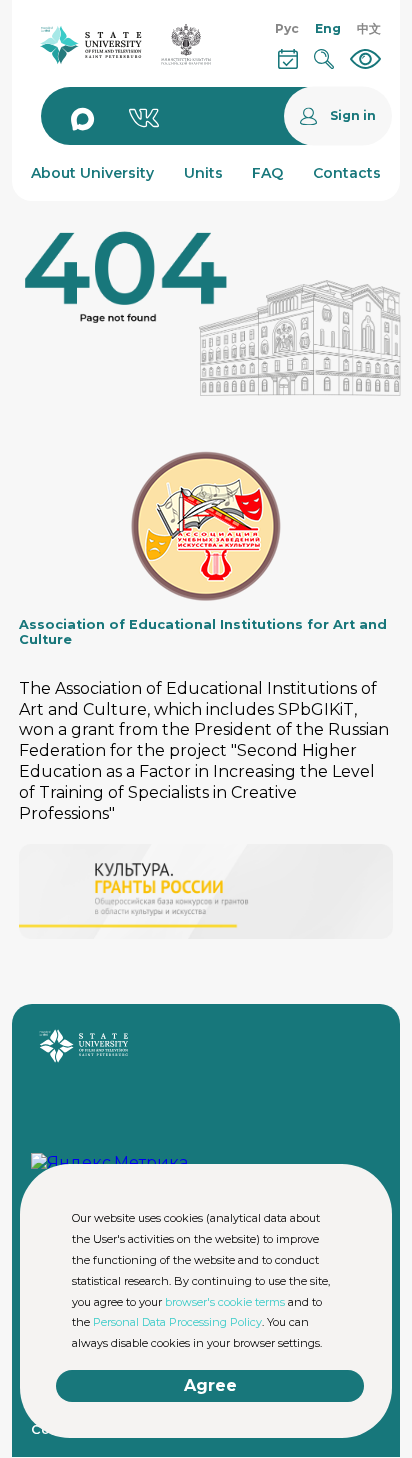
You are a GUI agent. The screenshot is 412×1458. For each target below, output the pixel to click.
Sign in (353, 116)
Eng (328, 28)
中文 (369, 28)
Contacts (347, 173)
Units (203, 173)
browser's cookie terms (225, 1302)
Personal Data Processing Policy (177, 1322)
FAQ (267, 173)
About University (92, 173)
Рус (287, 28)
